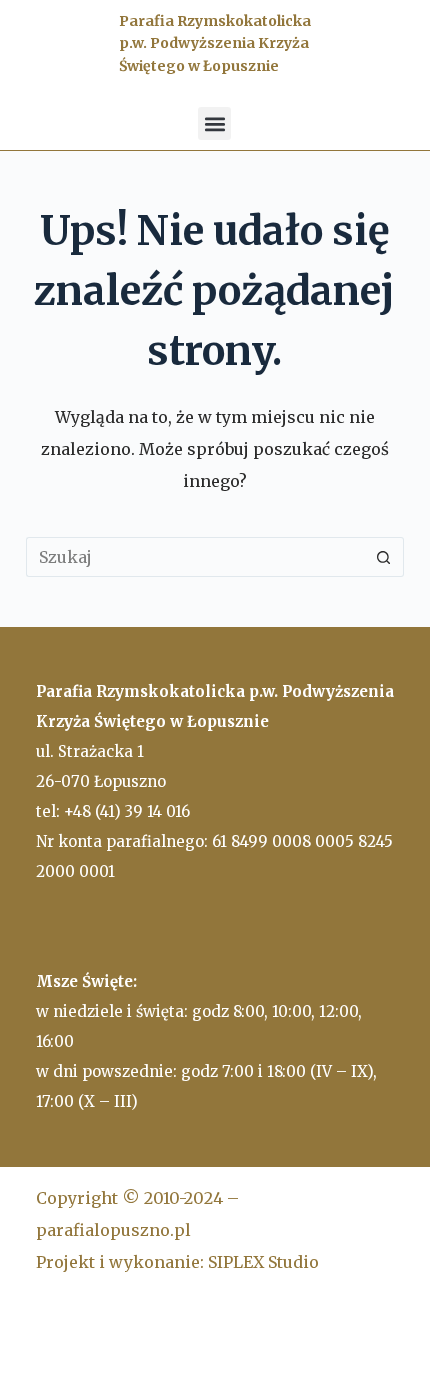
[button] (214, 123)
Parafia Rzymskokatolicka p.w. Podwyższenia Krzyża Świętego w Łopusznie (215, 43)
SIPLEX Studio (263, 1262)
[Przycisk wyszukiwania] (384, 557)
